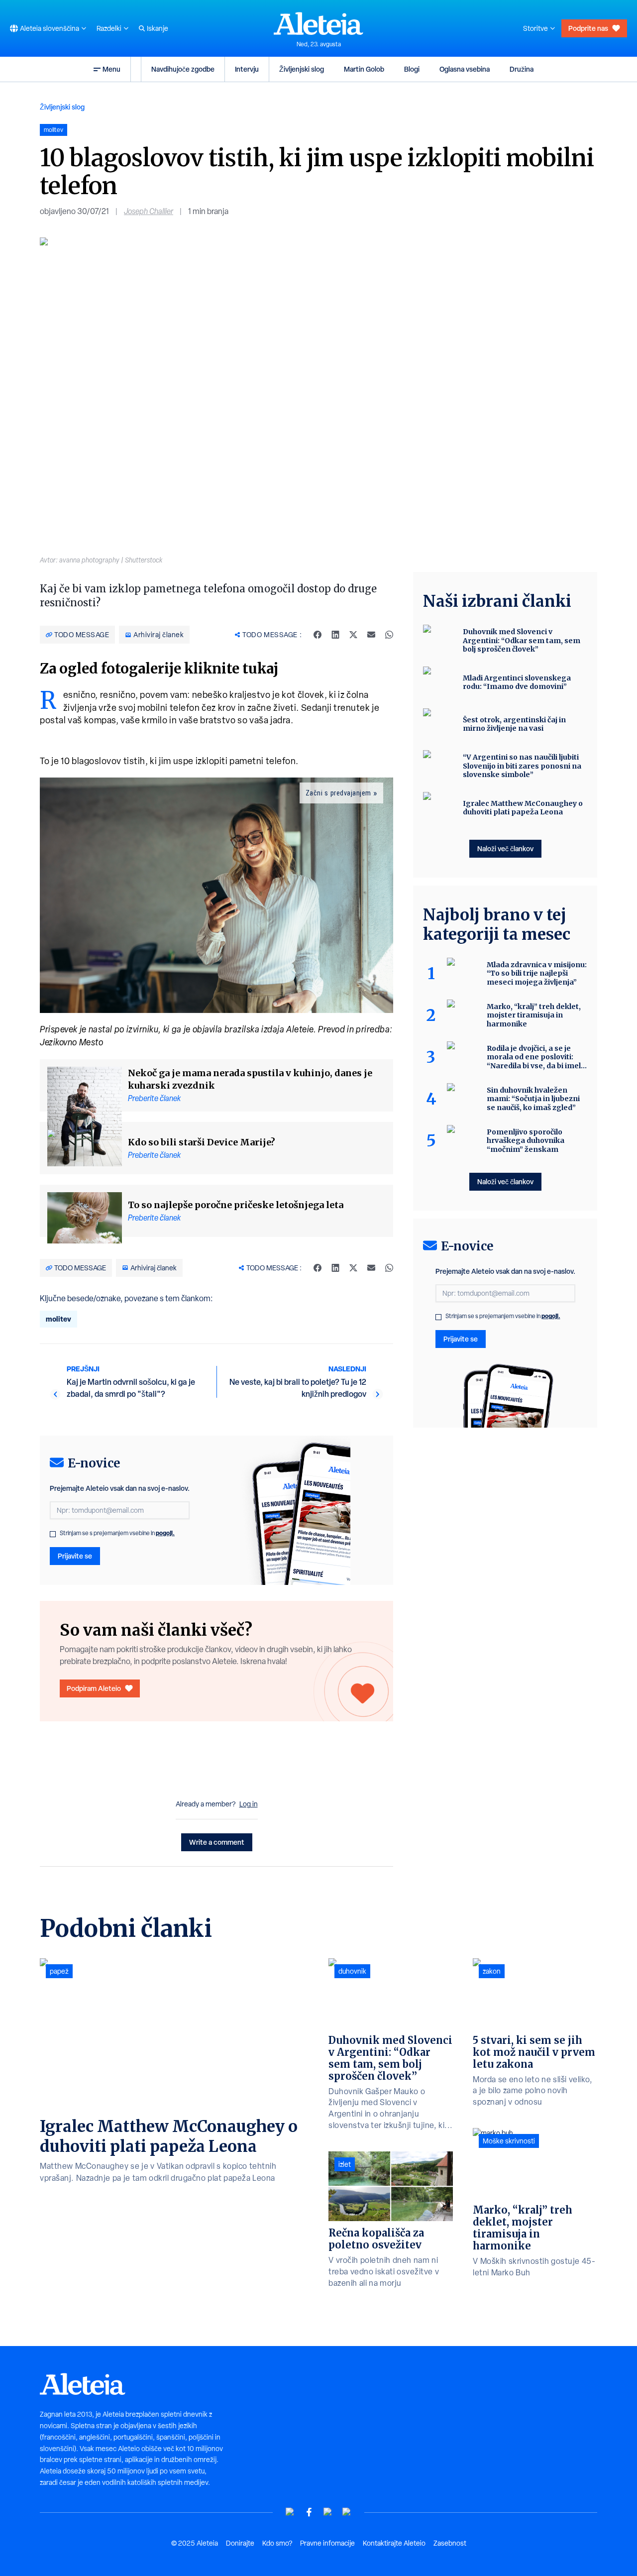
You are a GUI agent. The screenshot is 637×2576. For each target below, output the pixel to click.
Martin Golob (364, 69)
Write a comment (217, 1842)
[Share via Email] (371, 635)
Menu (111, 69)
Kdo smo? (277, 2543)
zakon (492, 1971)
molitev (58, 1319)
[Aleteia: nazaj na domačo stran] (318, 23)
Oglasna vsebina (465, 69)
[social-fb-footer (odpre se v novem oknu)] (309, 2512)
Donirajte (240, 2543)
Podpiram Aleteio (94, 1688)
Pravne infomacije (327, 2543)
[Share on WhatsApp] (389, 635)
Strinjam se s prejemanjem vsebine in (117, 1533)
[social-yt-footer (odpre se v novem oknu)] (290, 2512)
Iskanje (158, 28)
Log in (249, 1804)
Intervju (247, 69)
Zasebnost (450, 2543)
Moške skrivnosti (509, 2141)
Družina (522, 69)
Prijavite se (75, 1556)
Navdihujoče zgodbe (183, 69)
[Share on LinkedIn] (335, 635)
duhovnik (352, 1971)
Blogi (412, 69)
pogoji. (165, 1533)
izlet (345, 2164)
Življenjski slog (302, 69)
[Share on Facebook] (318, 635)
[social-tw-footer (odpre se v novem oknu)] (328, 2512)
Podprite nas (588, 28)
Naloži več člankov (505, 848)
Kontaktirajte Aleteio (394, 2543)
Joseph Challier (149, 211)
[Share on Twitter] (353, 635)
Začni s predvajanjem (338, 793)
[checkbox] (53, 1534)
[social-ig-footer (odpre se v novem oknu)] (347, 2512)
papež (59, 1971)
